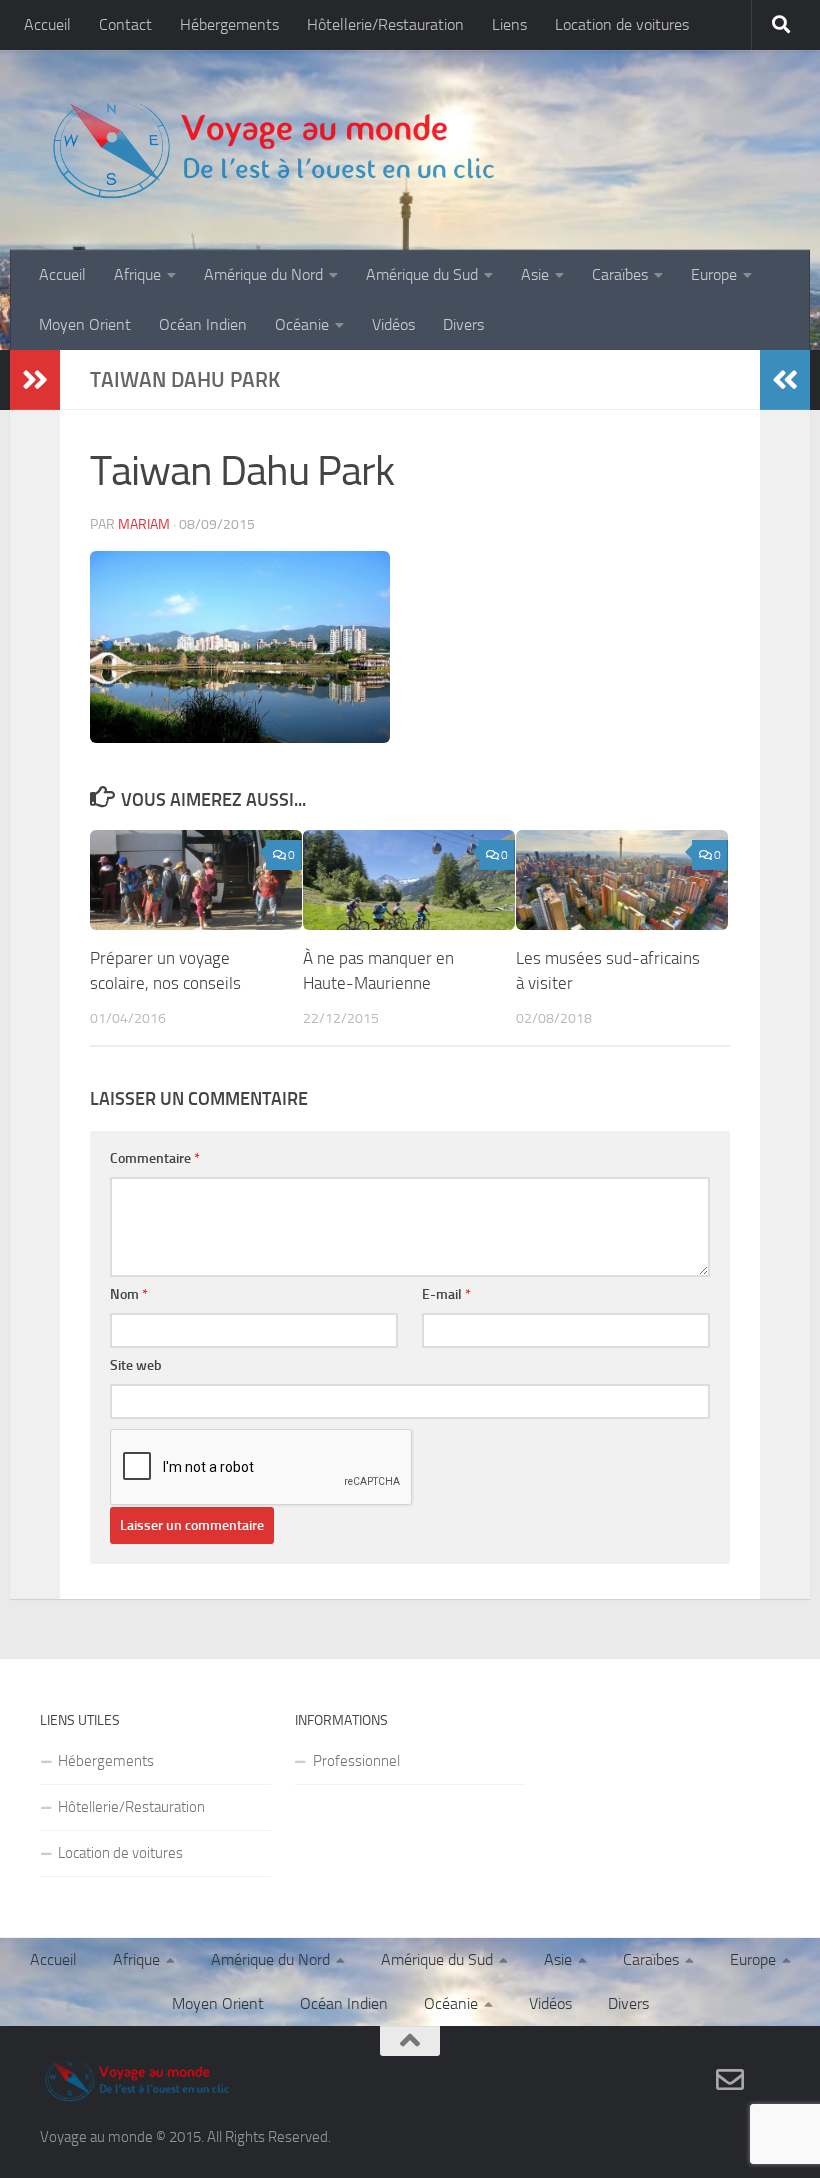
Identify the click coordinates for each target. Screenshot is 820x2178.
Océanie (302, 324)
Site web (136, 1365)
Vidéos (393, 324)
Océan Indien (203, 324)
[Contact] (730, 2080)
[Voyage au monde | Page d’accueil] (272, 150)
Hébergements (229, 24)
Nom (129, 1294)
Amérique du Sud (422, 274)
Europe (714, 274)
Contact (125, 24)
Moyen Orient (85, 324)
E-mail (446, 1294)
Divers (463, 324)
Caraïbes (620, 274)
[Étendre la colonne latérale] (35, 380)
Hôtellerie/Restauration (385, 24)
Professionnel (356, 1761)
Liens (509, 24)
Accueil (47, 24)
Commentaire (155, 1158)
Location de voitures (622, 24)
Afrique (137, 274)
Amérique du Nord (263, 274)
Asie (535, 274)
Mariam (144, 524)
